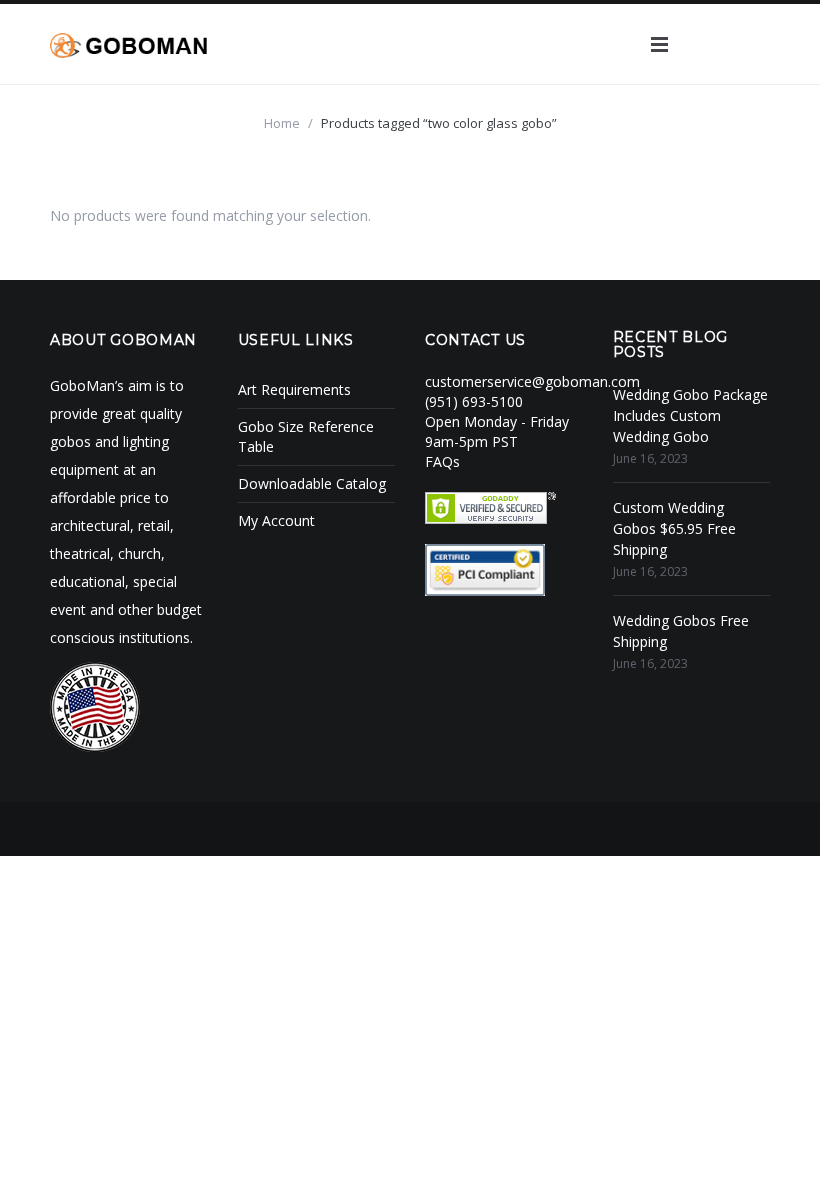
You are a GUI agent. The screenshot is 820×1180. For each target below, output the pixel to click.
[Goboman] (128, 43)
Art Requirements (294, 389)
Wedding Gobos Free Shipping (681, 631)
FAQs (442, 461)
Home (282, 123)
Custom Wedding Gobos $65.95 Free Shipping (674, 528)
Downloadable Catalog (312, 483)
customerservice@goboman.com (532, 381)
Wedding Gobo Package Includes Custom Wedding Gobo (690, 415)
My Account (276, 520)
